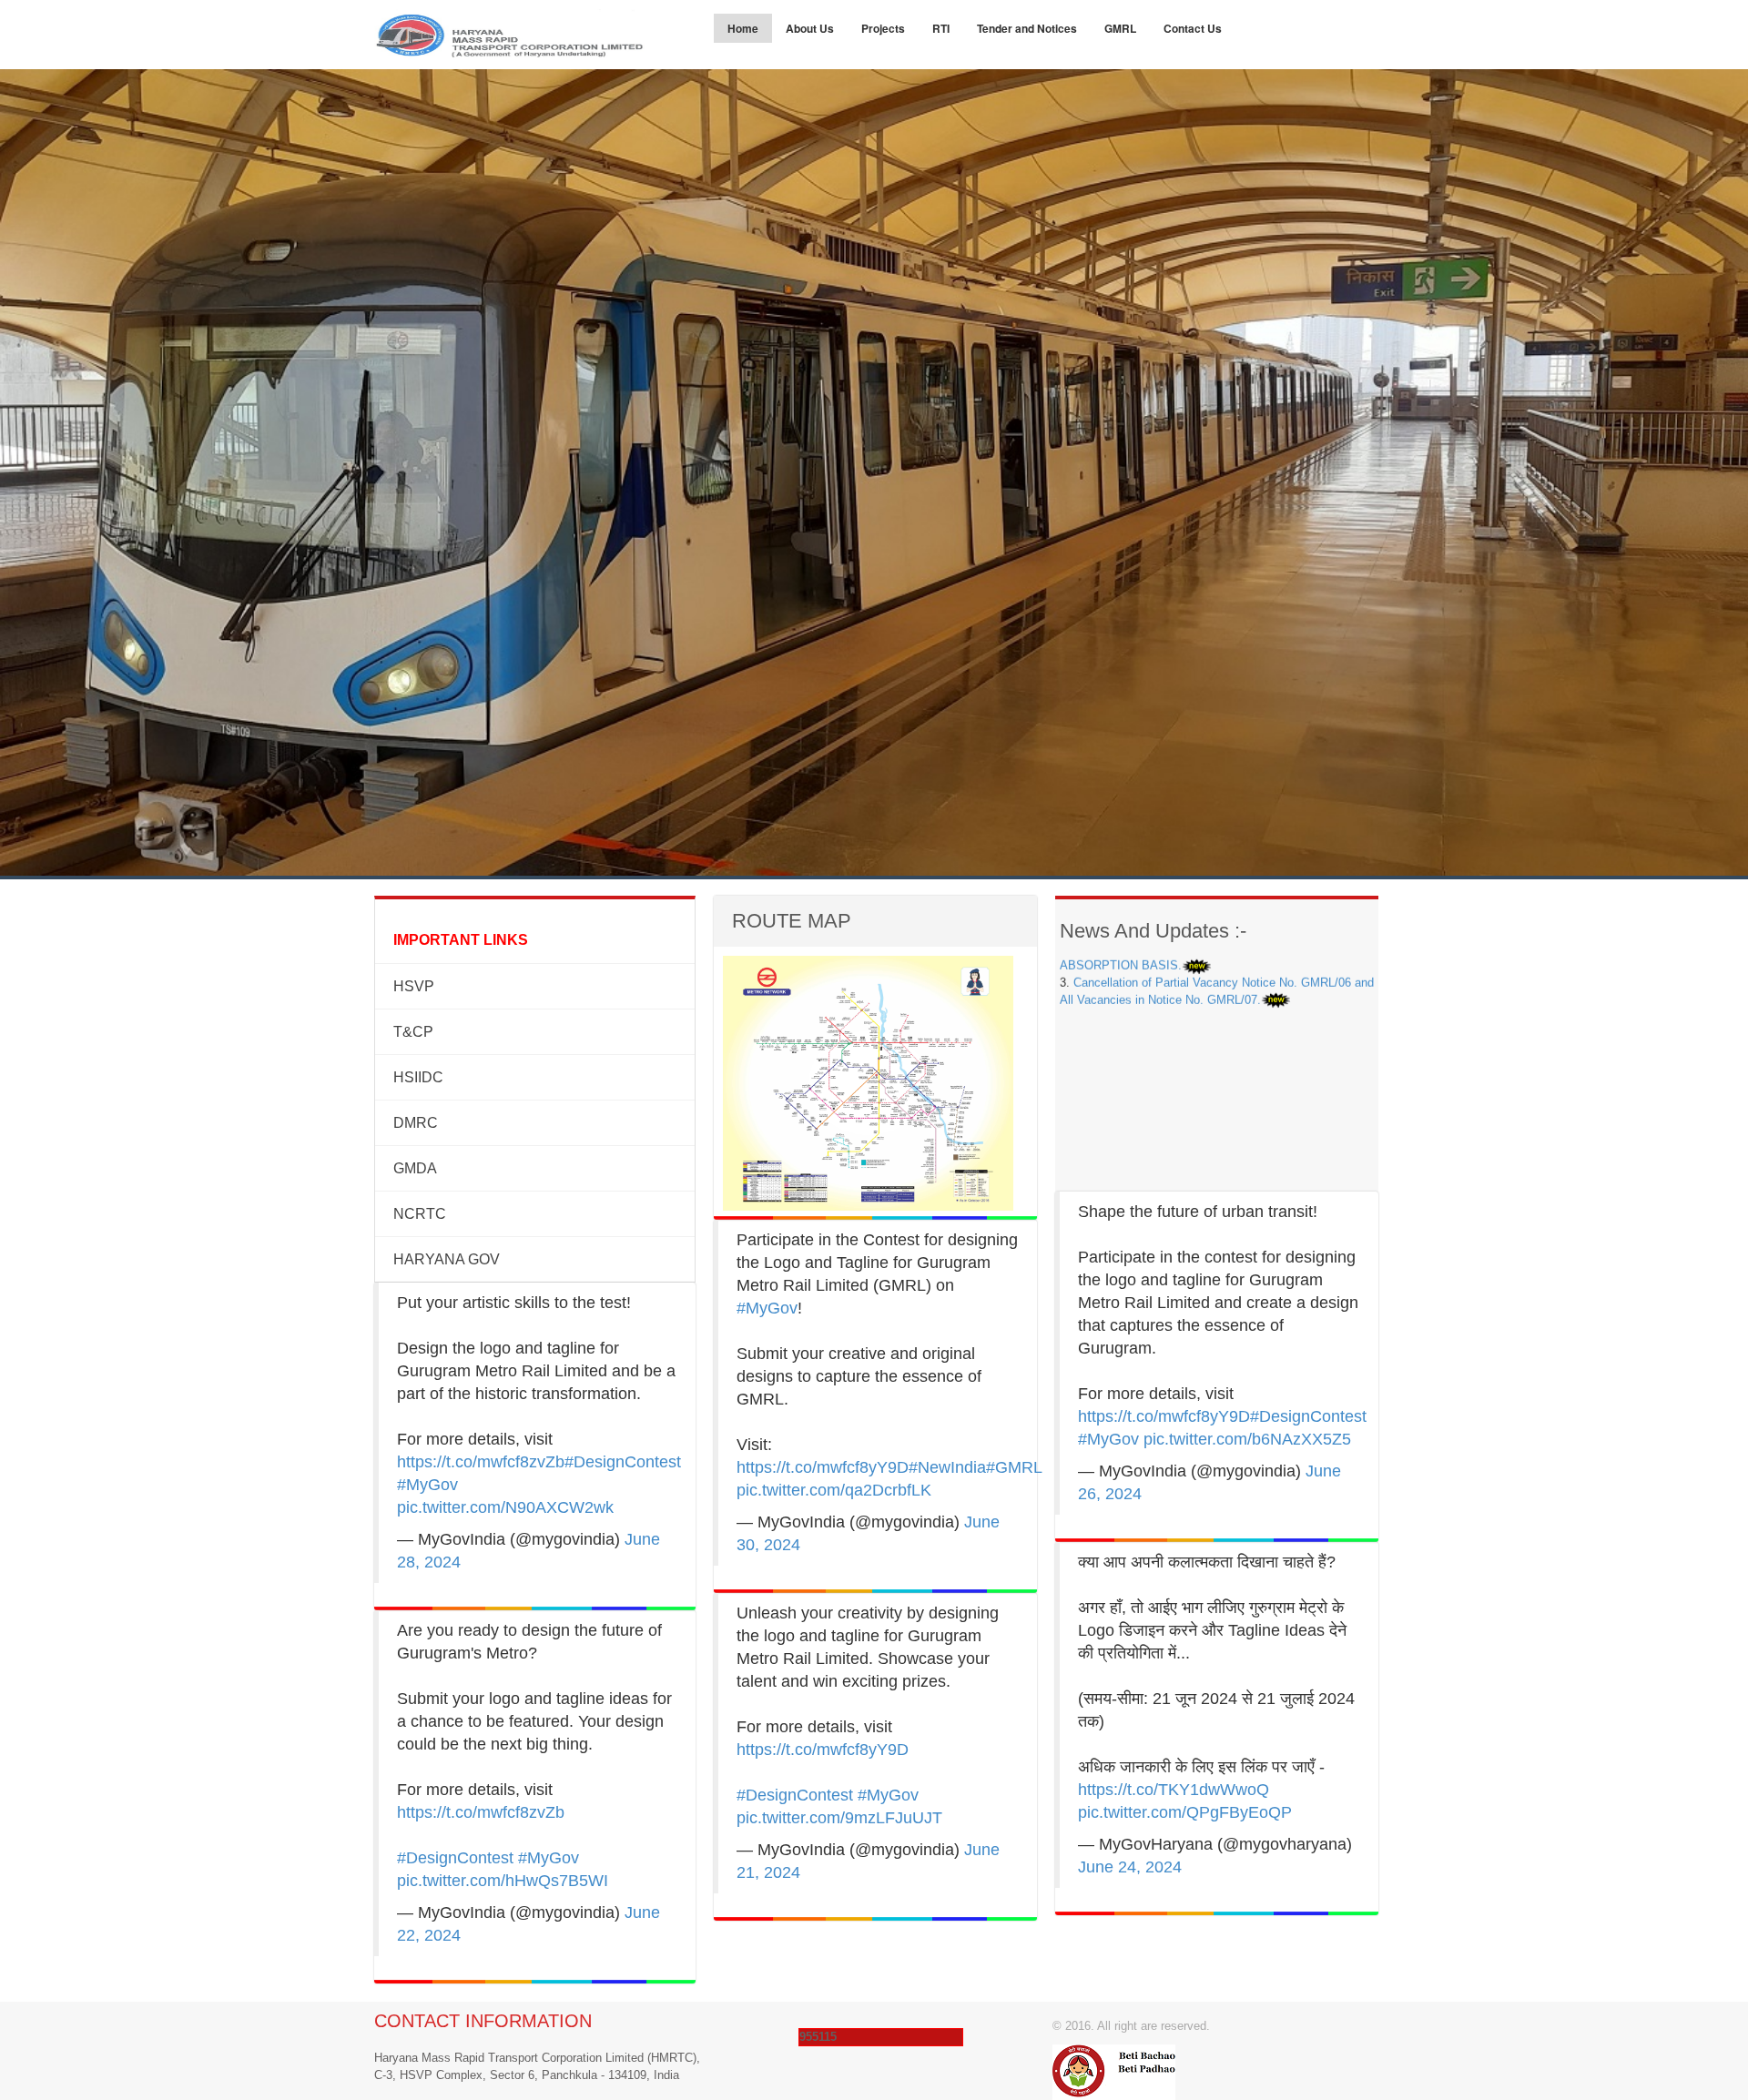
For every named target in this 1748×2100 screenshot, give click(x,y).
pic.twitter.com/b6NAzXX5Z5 (1247, 1439)
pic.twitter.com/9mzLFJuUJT (839, 1818)
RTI (941, 28)
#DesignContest (623, 1462)
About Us (810, 28)
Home (743, 28)
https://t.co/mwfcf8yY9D (823, 1467)
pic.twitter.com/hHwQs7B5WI (503, 1881)
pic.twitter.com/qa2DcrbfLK (834, 1490)
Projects (883, 28)
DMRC (416, 1123)
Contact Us (1193, 28)
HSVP (414, 986)
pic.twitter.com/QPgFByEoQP (1185, 1812)
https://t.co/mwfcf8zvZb (481, 1462)
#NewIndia (947, 1467)
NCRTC (420, 1214)
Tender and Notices (1027, 28)
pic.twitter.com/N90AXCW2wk (505, 1507)
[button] (131, 1050)
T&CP (413, 1032)
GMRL (1120, 28)
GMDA (415, 1168)
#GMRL (1014, 1467)
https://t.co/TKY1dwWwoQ (1174, 1790)
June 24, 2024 (1130, 1867)
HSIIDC (418, 1077)
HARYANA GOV (447, 1259)
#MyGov (427, 1485)
